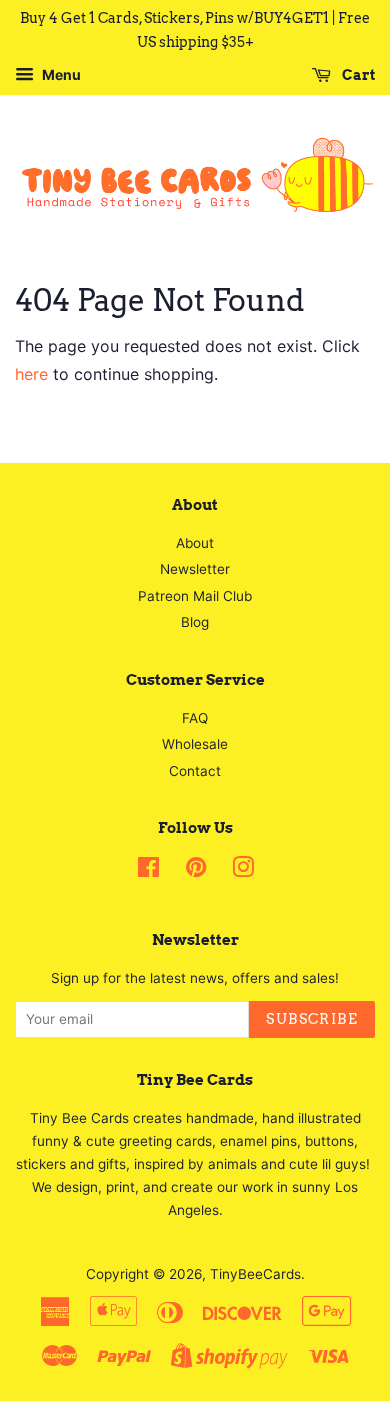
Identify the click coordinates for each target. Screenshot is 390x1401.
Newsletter (195, 569)
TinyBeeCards (255, 1274)
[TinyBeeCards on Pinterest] (196, 871)
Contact (195, 771)
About (195, 543)
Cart (357, 75)
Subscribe (312, 1019)
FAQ (195, 718)
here (31, 374)
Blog (195, 622)
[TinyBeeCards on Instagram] (243, 871)
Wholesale (195, 744)
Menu (60, 74)
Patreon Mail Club (195, 596)
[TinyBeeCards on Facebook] (148, 871)
